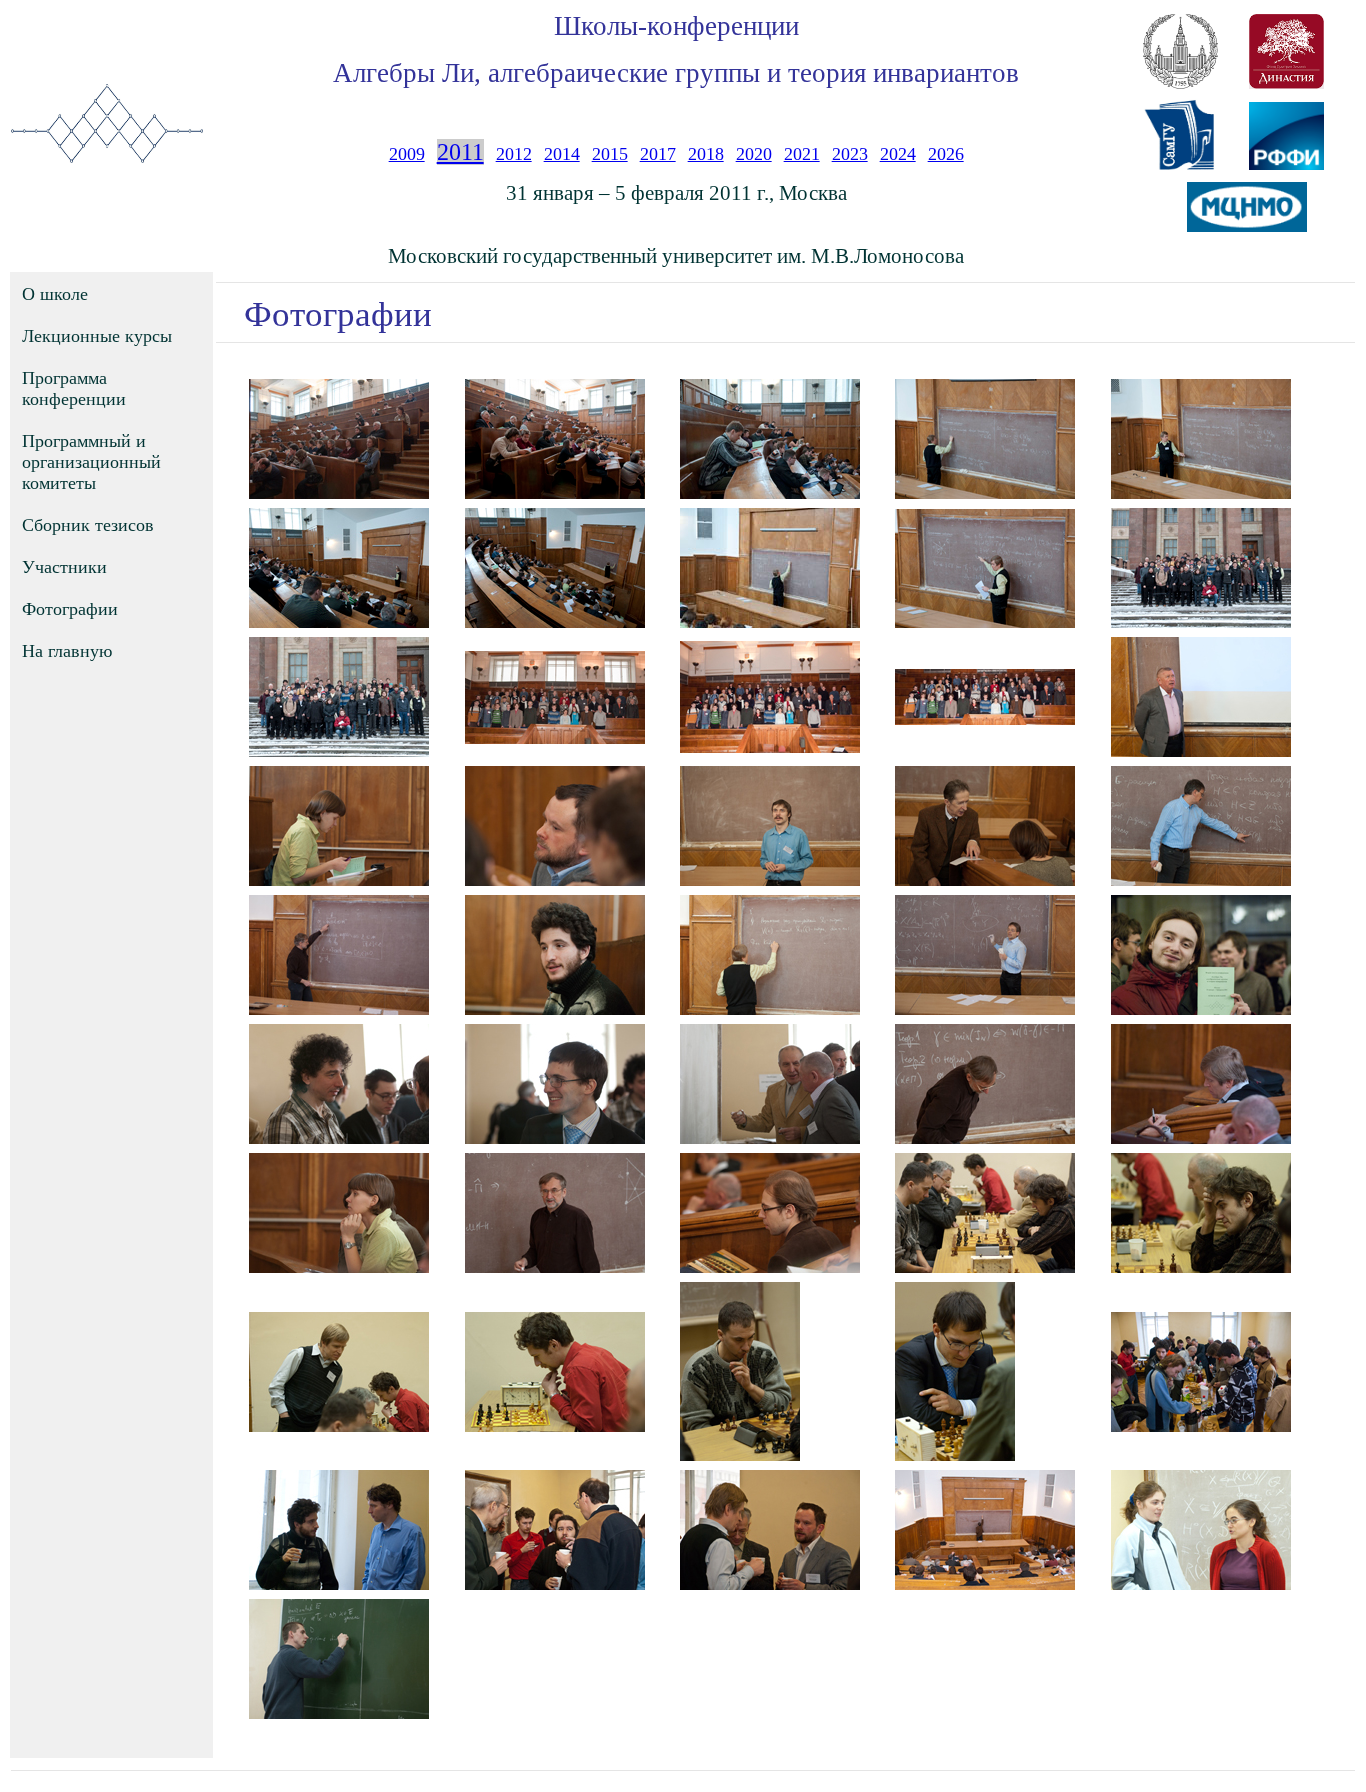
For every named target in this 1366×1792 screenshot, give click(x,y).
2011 (460, 152)
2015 (610, 154)
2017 (658, 154)
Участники (64, 567)
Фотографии (70, 609)
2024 (898, 154)
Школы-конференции (676, 26)
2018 (706, 154)
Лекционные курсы (97, 336)
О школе (55, 294)
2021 (802, 154)
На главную (67, 651)
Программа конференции (74, 388)
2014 (562, 154)
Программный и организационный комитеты (91, 462)
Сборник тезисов (88, 525)
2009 (407, 154)
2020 (754, 154)
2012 (514, 154)
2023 (850, 154)
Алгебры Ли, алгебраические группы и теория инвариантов (676, 73)
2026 (946, 154)
